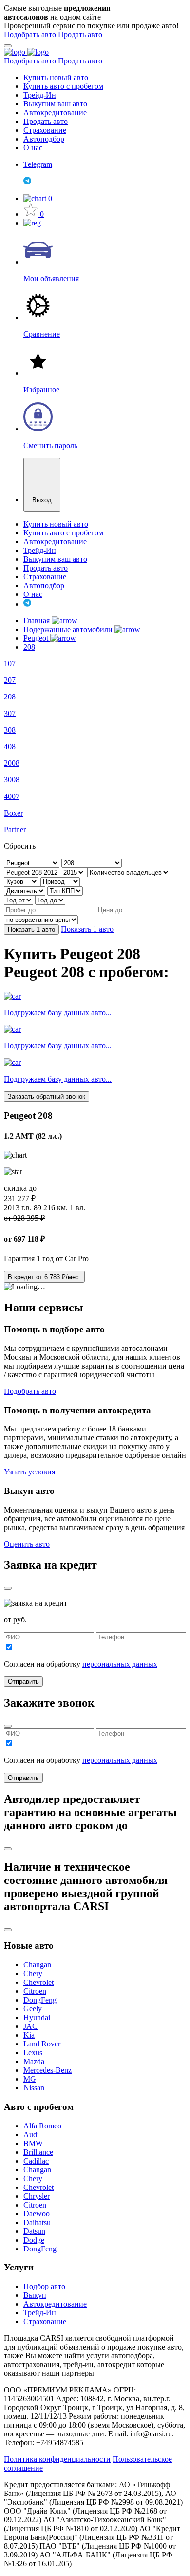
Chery (33, 1973)
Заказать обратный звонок (47, 1096)
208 (29, 647)
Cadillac (36, 2161)
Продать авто (80, 34)
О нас (33, 148)
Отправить (23, 1682)
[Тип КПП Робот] (65, 890)
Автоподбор (44, 139)
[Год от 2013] (19, 900)
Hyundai (37, 2017)
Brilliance (38, 2152)
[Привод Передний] (60, 881)
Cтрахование (45, 2321)
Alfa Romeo (42, 2126)
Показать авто (31, 930)
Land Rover (42, 2044)
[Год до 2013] (50, 900)
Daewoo (37, 2214)
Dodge (34, 2240)
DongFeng (40, 2000)
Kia (29, 2035)
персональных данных (120, 1664)
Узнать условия (29, 1472)
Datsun (34, 2231)
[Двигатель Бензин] (26, 890)
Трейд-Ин (40, 95)
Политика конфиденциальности (57, 2459)
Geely (33, 2009)
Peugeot (37, 638)
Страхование (45, 130)
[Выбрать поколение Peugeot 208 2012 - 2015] (46, 872)
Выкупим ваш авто (55, 104)
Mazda (34, 2061)
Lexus (33, 2053)
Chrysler (37, 2196)
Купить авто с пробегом (63, 86)
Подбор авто (44, 2286)
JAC (30, 2026)
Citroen (35, 1991)
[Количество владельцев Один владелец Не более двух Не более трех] (129, 872)
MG (30, 2079)
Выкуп (35, 2295)
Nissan (34, 2088)
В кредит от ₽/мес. (44, 1277)
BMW (33, 2143)
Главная (38, 621)
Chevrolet (38, 1982)
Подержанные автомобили (69, 629)
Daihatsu (37, 2222)
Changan (37, 1965)
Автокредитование (55, 112)
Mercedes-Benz (47, 2070)
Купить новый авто (56, 77)
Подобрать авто (30, 34)
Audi (31, 2135)
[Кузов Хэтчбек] (22, 881)
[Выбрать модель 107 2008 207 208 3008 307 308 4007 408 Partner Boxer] (92, 863)
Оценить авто (27, 1544)
